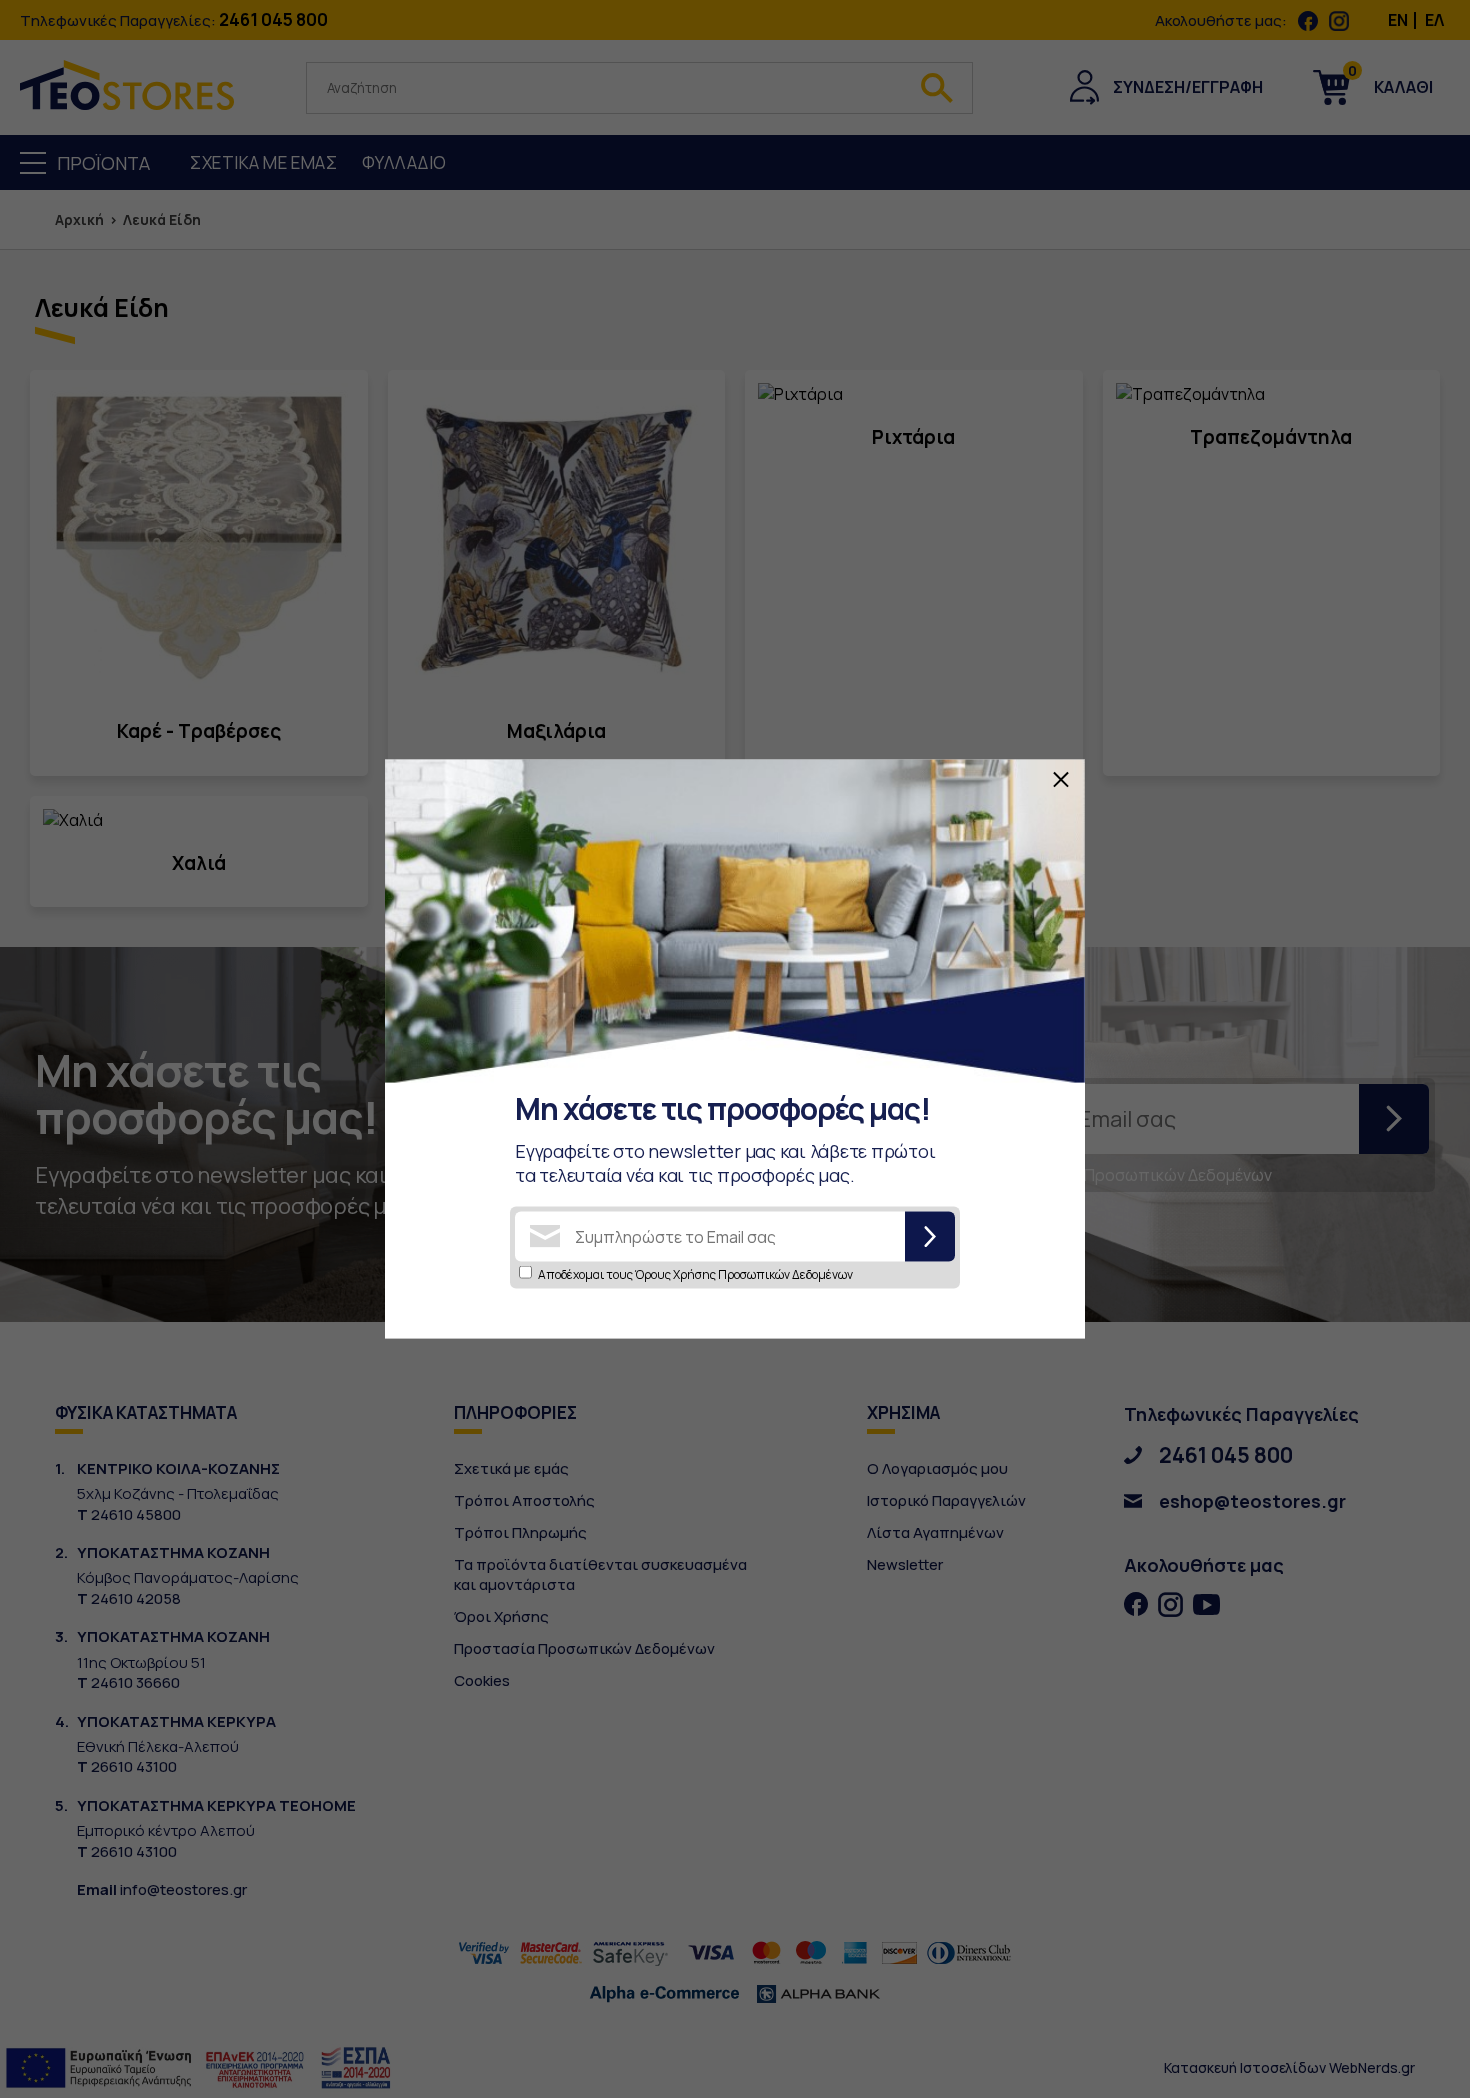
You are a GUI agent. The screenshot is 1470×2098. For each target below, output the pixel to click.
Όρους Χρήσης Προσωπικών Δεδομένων (744, 1273)
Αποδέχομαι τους (695, 1273)
